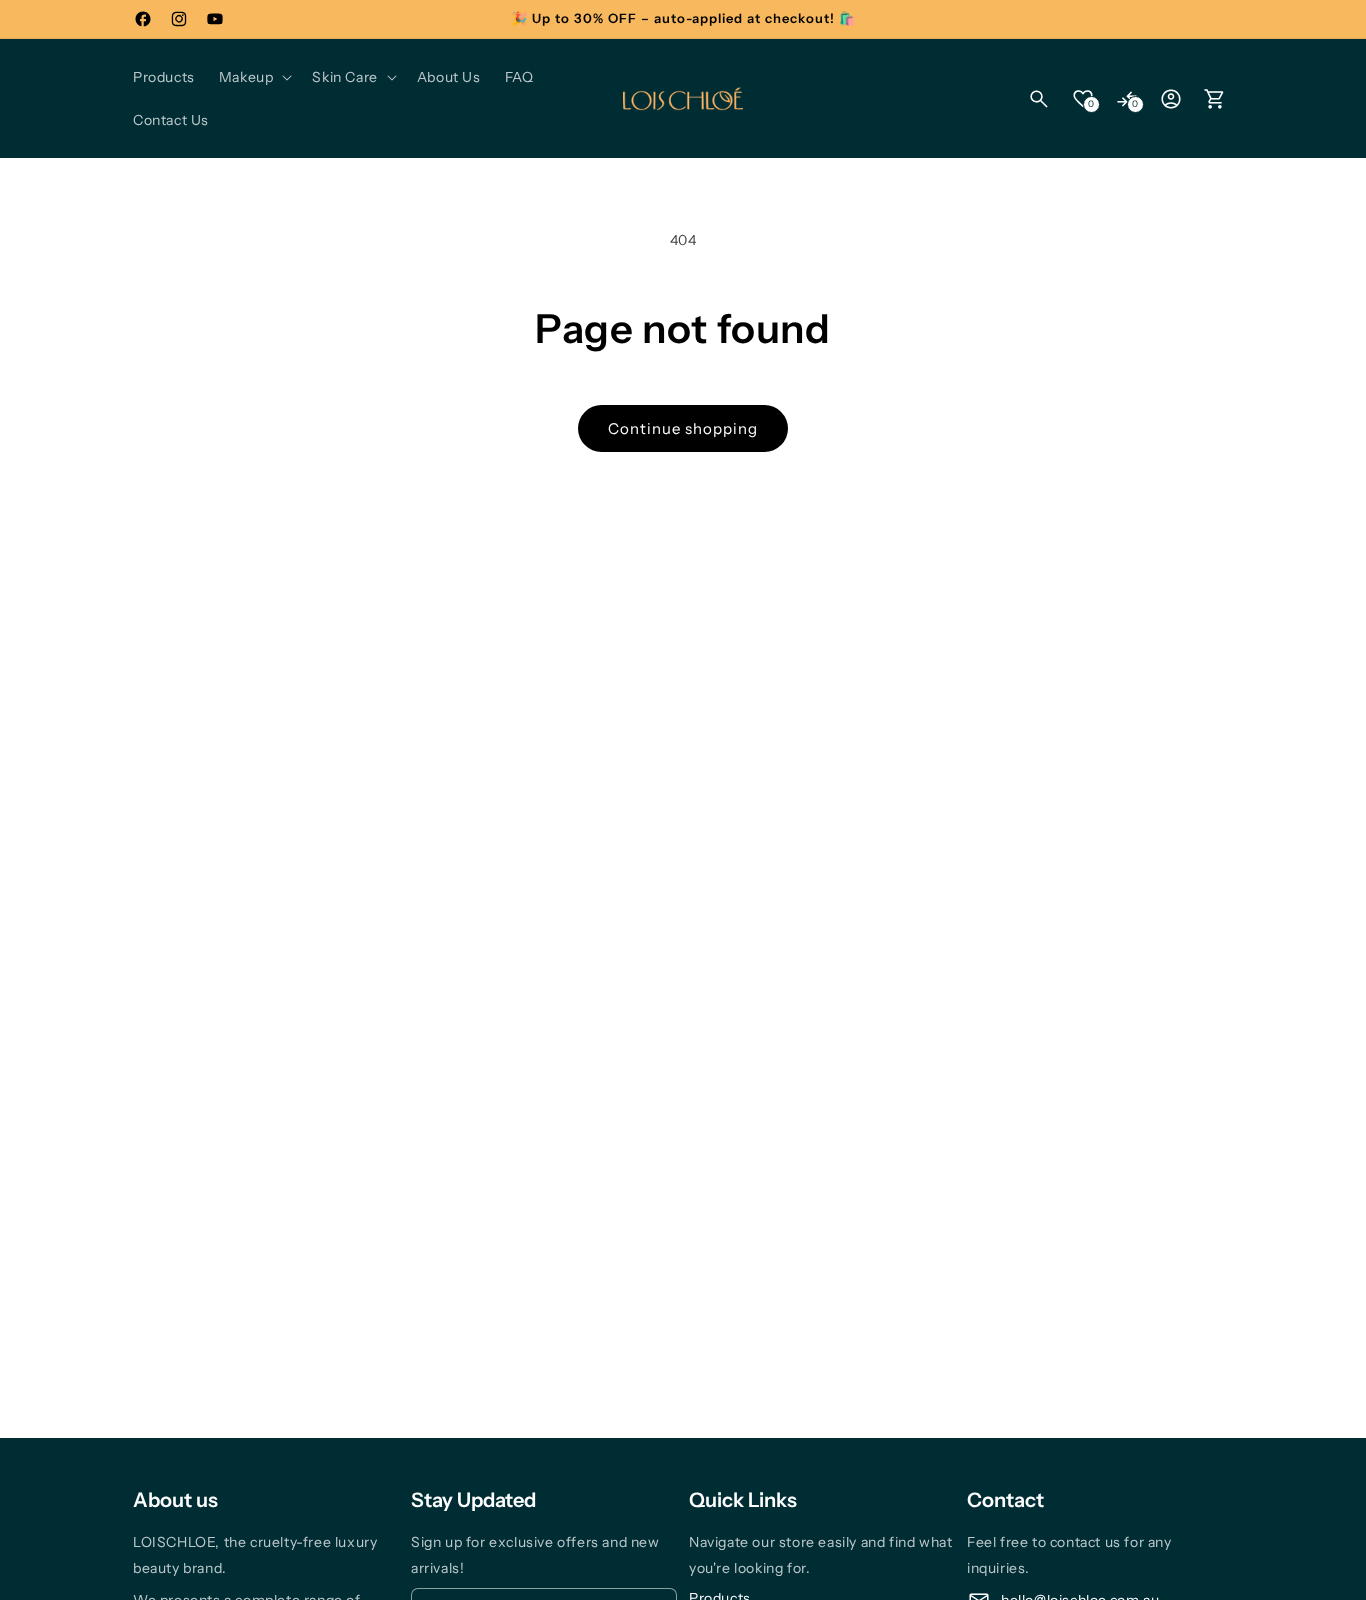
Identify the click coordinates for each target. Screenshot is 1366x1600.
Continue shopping (683, 428)
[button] (254, 77)
